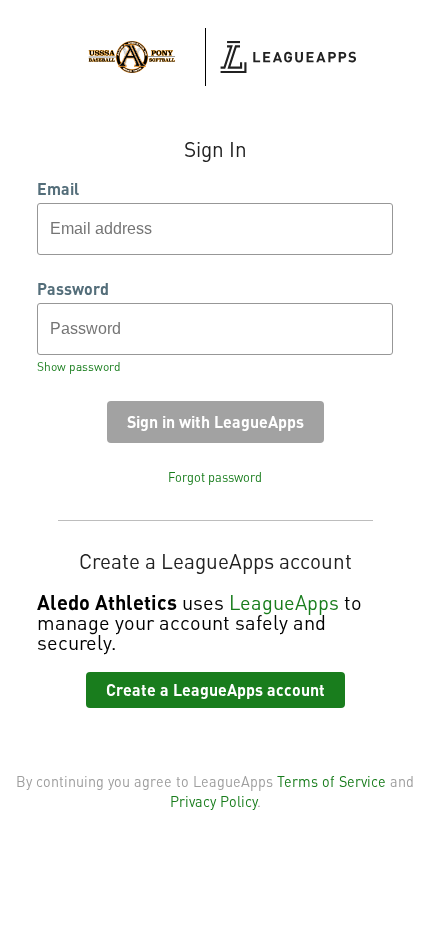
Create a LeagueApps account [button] (215, 689)
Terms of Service (331, 781)
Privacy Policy (213, 801)
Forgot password (215, 477)
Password (73, 289)
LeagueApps (284, 602)
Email (58, 189)
